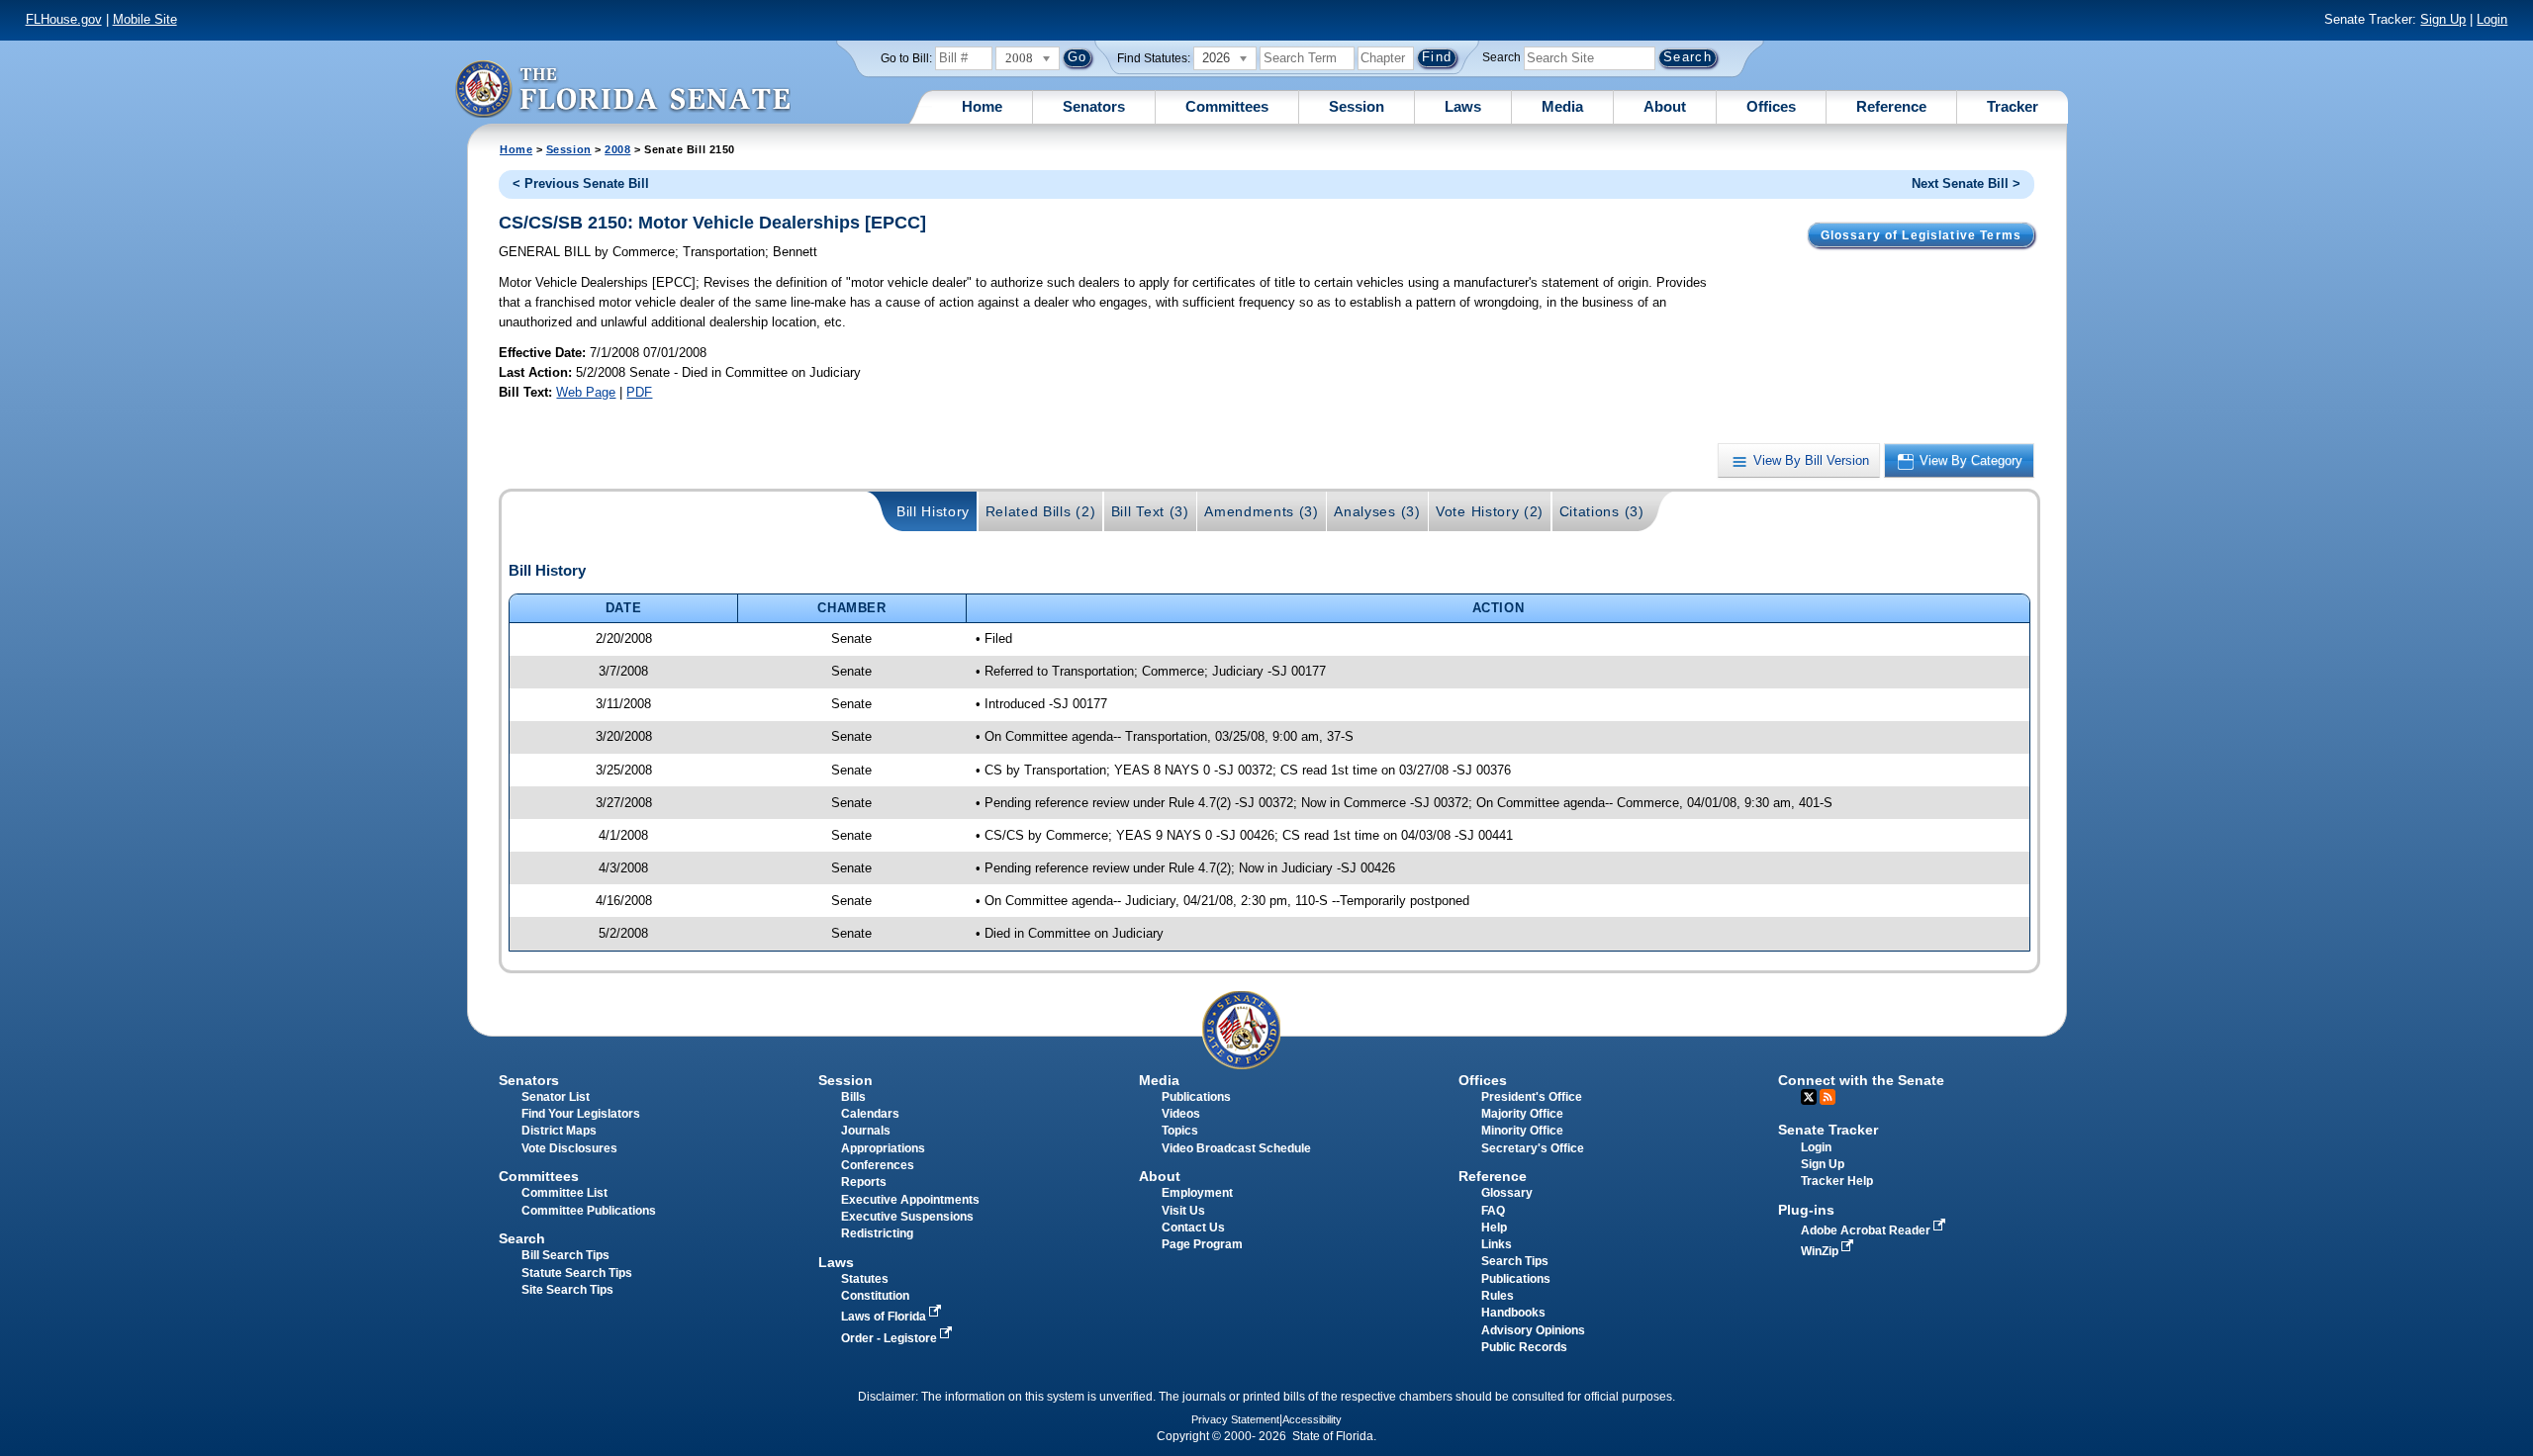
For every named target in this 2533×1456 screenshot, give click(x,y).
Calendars (870, 1114)
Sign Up (2443, 19)
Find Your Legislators (581, 1114)
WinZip (1821, 1251)
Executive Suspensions (907, 1217)
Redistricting (877, 1233)
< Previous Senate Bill (581, 183)
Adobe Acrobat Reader (1867, 1230)
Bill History (933, 511)
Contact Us (1193, 1228)
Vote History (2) (1490, 511)
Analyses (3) (1377, 511)
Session (1357, 106)
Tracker (2013, 106)
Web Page (586, 392)
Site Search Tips (567, 1290)
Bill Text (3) (1150, 511)
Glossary (1507, 1193)
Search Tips (1515, 1261)
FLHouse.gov (64, 19)
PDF (639, 392)
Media (1562, 106)
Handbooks (1513, 1313)
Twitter (1809, 1097)
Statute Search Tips (577, 1273)
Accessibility (1312, 1419)
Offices (1771, 106)
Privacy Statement (1235, 1419)
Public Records (1524, 1347)
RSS (1828, 1097)
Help (1494, 1228)
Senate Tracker (1828, 1130)
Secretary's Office (1533, 1148)
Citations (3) (1602, 511)
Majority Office (1522, 1114)
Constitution (875, 1296)
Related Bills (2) (1041, 511)
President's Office (1532, 1097)
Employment (1197, 1193)
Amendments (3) (1262, 511)
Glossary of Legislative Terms (1921, 235)
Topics (1180, 1131)
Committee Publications (589, 1211)
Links (1497, 1244)
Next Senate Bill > (1966, 183)
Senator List (556, 1097)
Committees (1227, 106)
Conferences (878, 1165)
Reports (864, 1182)
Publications (1196, 1097)
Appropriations (883, 1148)
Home (982, 106)
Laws (1463, 106)
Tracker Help (1837, 1181)
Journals (866, 1131)
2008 (617, 149)
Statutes (865, 1279)
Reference (1891, 106)
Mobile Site (145, 19)
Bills (853, 1097)
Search (1501, 57)
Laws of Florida (885, 1317)
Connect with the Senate (1861, 1080)
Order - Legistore (891, 1338)
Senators (1094, 106)
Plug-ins (1806, 1210)
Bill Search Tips (565, 1255)
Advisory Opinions (1533, 1330)
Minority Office (1522, 1131)
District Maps (559, 1131)
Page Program (1202, 1244)
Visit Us (1183, 1211)
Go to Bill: (906, 58)
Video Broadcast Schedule (1236, 1148)
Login (2492, 19)
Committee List (564, 1193)
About (1665, 106)
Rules (1498, 1296)
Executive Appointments (910, 1200)
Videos (1181, 1114)
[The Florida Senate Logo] (622, 89)
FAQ (1493, 1211)
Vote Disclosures (569, 1148)
